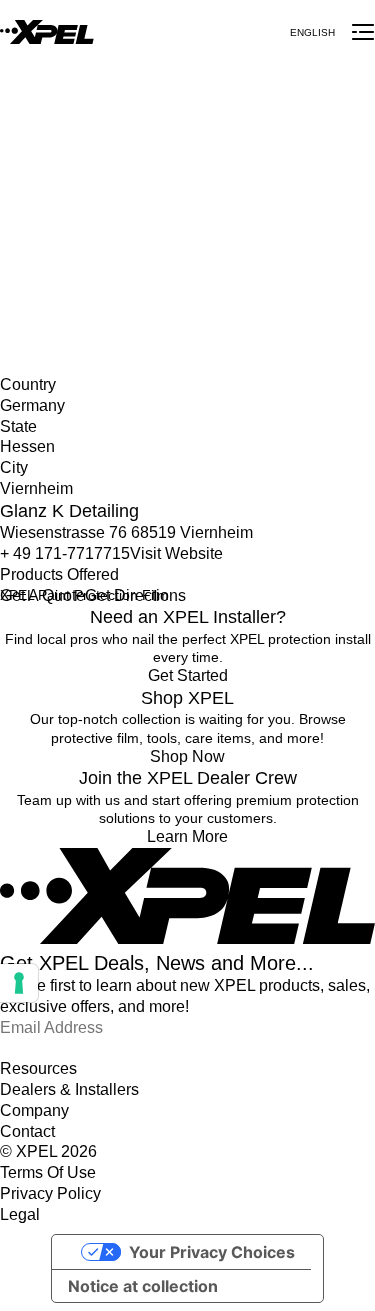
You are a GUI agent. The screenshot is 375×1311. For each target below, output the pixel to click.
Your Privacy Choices (212, 1252)
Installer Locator (51, 198)
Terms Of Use (48, 1172)
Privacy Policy (50, 1193)
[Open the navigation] (363, 32)
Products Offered (59, 574)
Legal (20, 1214)
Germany (29, 219)
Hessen (24, 239)
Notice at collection (143, 1286)
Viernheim (32, 260)
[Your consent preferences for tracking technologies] (19, 983)
